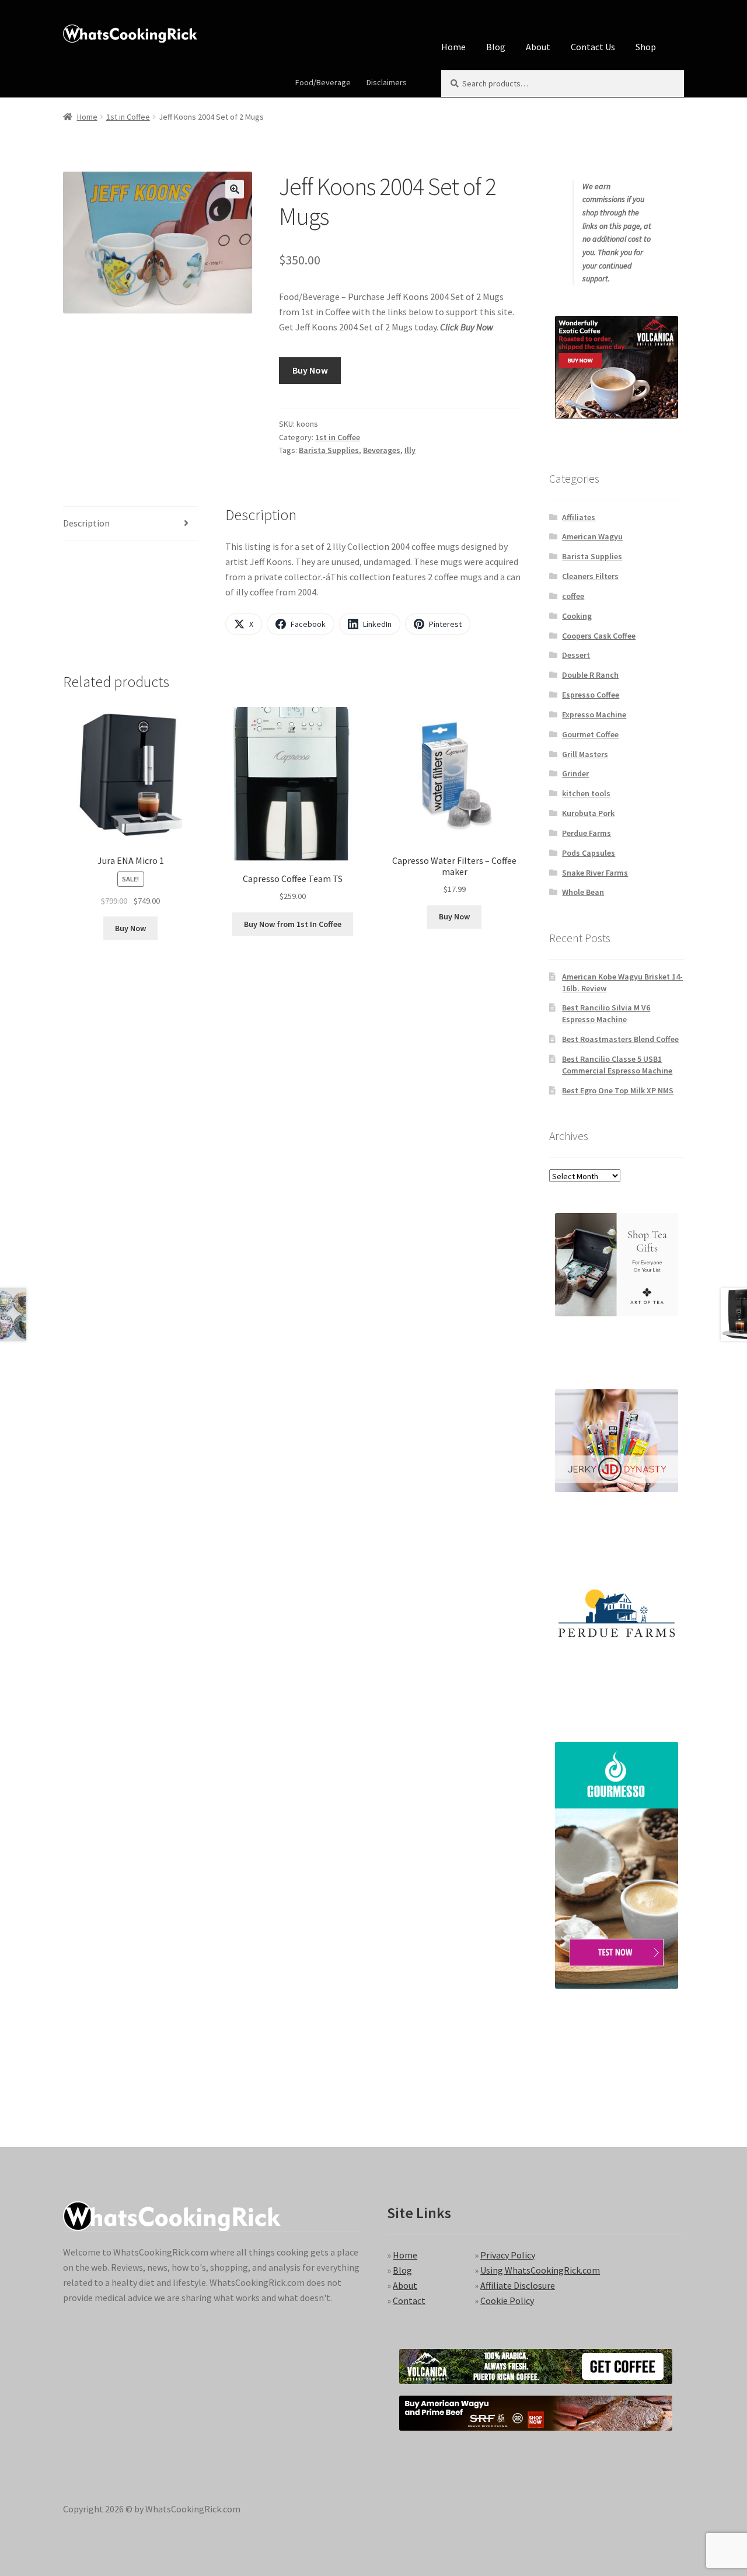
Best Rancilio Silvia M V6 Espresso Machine (606, 1013)
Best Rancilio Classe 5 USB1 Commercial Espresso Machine (617, 1065)
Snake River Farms (595, 873)
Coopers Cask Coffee (599, 636)
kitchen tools (586, 793)
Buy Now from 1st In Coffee (293, 924)
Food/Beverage (323, 82)
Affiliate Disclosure (518, 2285)
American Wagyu (592, 536)
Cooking (577, 616)
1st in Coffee (128, 117)
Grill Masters (585, 754)
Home (453, 47)
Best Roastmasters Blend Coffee (620, 1039)
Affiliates (579, 517)
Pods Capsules (589, 853)
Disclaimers (387, 82)
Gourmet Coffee (590, 734)
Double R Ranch (590, 675)
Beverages (382, 450)
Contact (409, 2300)
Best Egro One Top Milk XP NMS (618, 1090)
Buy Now (310, 370)
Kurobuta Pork (588, 813)
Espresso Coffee (591, 695)
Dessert (576, 655)
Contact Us (593, 47)
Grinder (575, 773)
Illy (410, 450)
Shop (646, 47)
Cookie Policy (507, 2300)
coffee (573, 596)
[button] (235, 189)
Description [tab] (86, 523)
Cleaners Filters (590, 576)
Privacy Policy (508, 2255)
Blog (496, 47)
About (538, 47)
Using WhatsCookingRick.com (540, 2270)
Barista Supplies (329, 450)
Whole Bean (583, 892)
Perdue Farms (587, 833)
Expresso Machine (594, 714)
